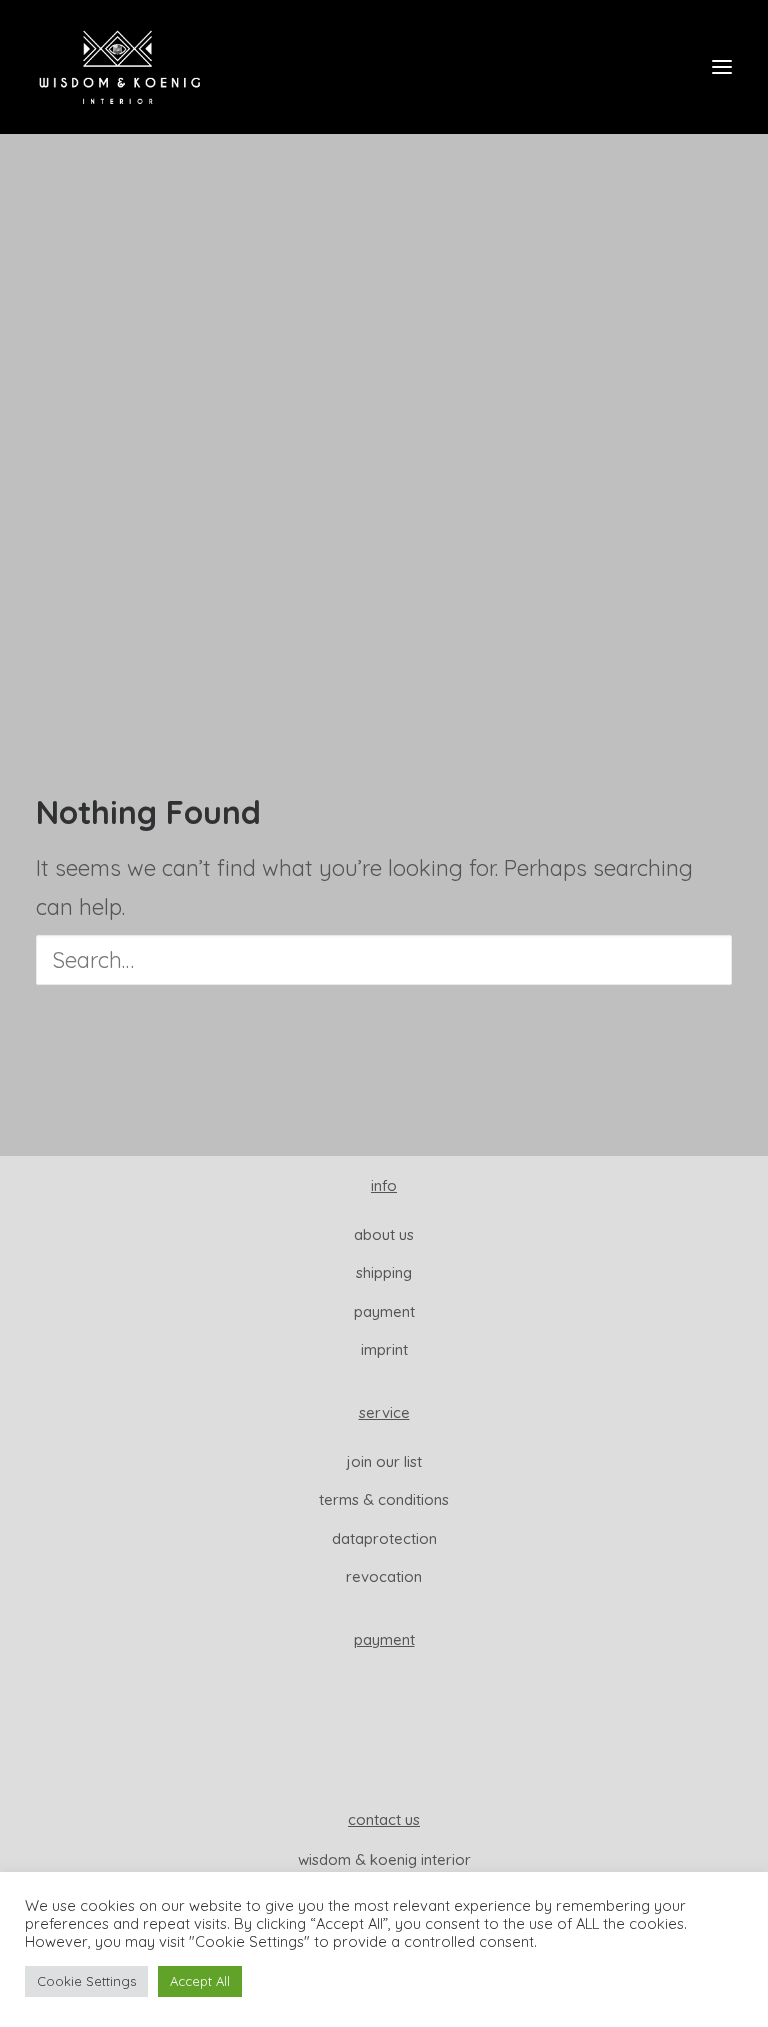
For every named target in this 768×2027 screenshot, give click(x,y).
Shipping (384, 1272)
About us (384, 1234)
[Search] (384, 960)
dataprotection (384, 1538)
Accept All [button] (200, 1981)
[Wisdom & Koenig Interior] (119, 67)
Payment (384, 1311)
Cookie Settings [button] (86, 1981)
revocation (384, 1576)
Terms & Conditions (384, 1499)
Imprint (384, 1349)
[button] (722, 67)
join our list (384, 1461)
